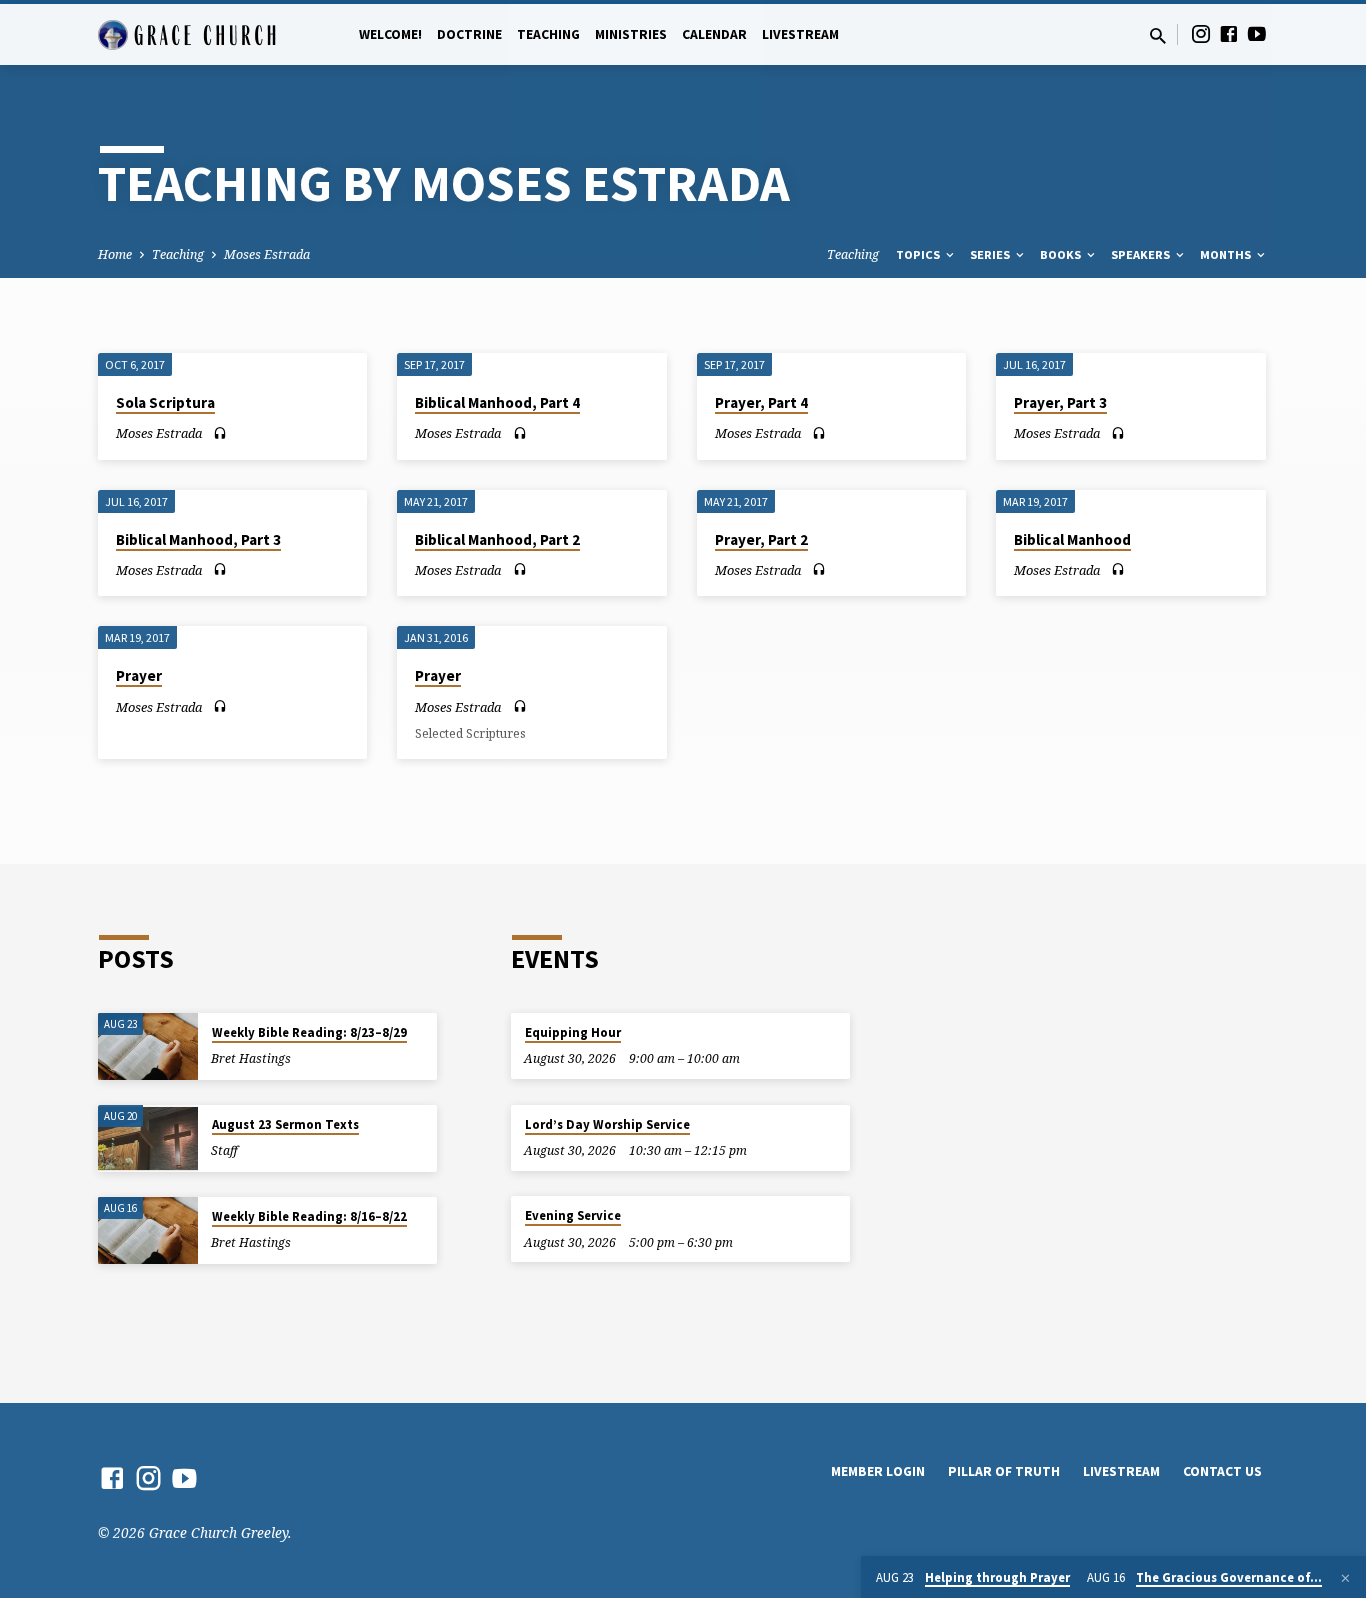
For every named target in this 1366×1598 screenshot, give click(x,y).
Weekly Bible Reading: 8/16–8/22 (309, 1216)
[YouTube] (1257, 33)
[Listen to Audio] (220, 433)
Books (1062, 254)
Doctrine (469, 34)
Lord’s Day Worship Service (607, 1124)
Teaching (548, 34)
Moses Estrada (267, 254)
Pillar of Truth (1004, 1471)
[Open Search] (1158, 35)
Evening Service (573, 1215)
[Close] (1345, 1578)
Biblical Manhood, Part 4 (497, 402)
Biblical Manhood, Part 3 (198, 539)
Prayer (139, 675)
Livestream (800, 34)
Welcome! (390, 34)
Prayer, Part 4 (761, 402)
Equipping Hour (573, 1032)
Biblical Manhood (1072, 539)
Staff (224, 1150)
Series (991, 254)
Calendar (714, 34)
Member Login (878, 1471)
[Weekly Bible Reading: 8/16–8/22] (148, 1230)
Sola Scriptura (165, 402)
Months (1227, 254)
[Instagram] (1201, 33)
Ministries (631, 34)
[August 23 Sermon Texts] (148, 1138)
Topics (919, 254)
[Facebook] (1229, 33)
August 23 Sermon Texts (285, 1124)
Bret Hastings (251, 1058)
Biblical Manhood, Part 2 (497, 539)
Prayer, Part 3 (1060, 402)
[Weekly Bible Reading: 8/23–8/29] (148, 1046)
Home (115, 254)
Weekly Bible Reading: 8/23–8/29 (309, 1032)
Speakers (1142, 254)
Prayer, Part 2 (761, 539)
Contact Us (1222, 1471)
